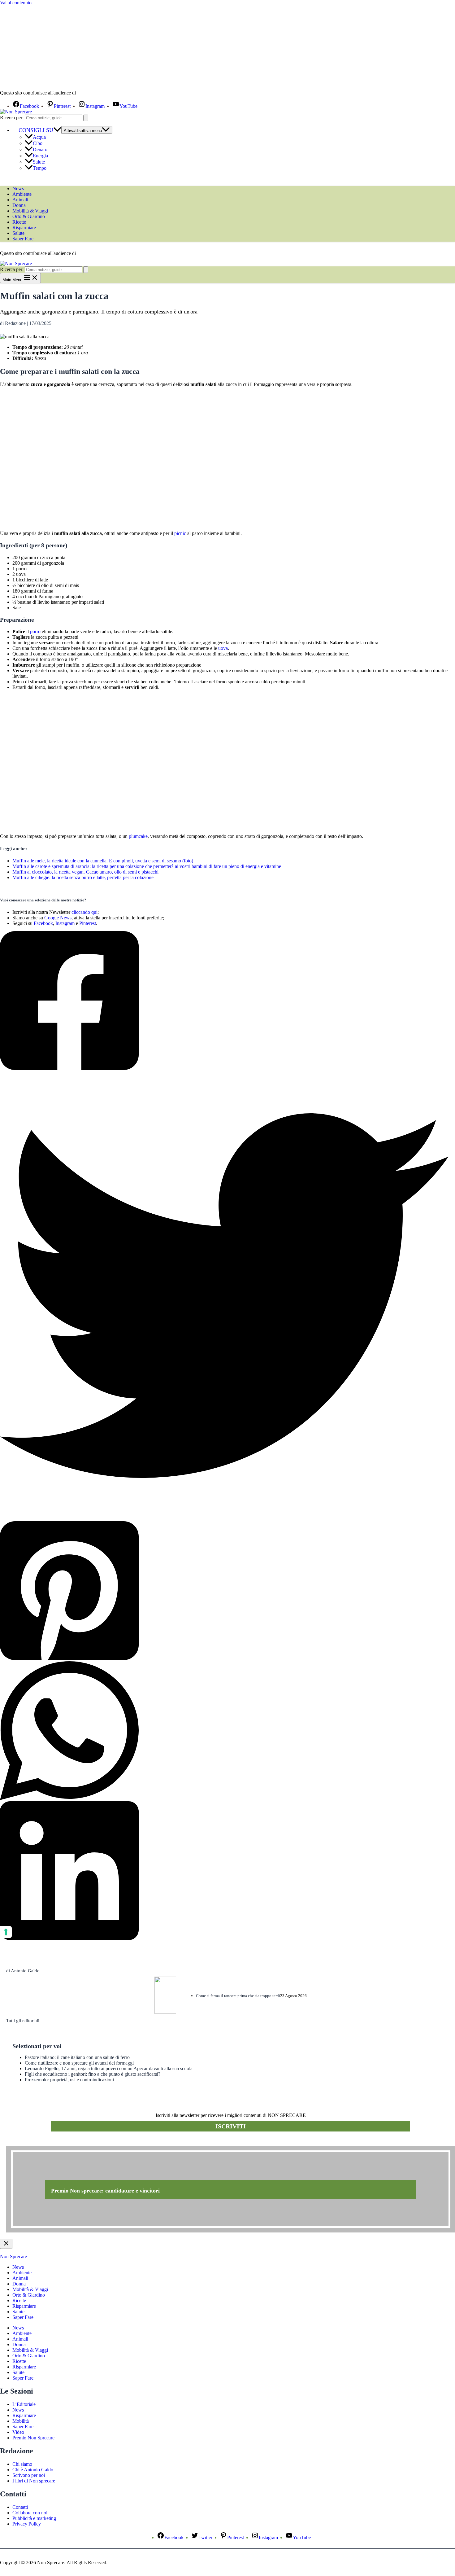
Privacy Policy (27, 2524)
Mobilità (21, 2421)
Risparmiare (24, 228)
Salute (39, 162)
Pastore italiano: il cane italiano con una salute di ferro (77, 2057)
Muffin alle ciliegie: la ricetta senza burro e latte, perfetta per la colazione (83, 877)
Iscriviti (231, 2126)
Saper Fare (23, 239)
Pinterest (88, 923)
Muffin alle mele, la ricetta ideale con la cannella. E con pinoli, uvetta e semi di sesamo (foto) (103, 861)
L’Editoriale (24, 2404)
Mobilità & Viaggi (30, 211)
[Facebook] (224, 1001)
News (18, 188)
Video (18, 2432)
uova (223, 648)
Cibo (38, 143)
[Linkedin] (224, 1871)
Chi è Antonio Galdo (33, 2470)
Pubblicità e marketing (34, 2518)
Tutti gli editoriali (23, 2021)
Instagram (65, 923)
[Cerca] (86, 118)
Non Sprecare (13, 2256)
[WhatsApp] (224, 1731)
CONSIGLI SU (36, 130)
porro (35, 631)
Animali (20, 200)
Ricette (19, 222)
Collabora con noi (30, 2513)
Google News (58, 918)
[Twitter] (224, 1296)
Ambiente (22, 194)
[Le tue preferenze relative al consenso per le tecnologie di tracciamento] (6, 1932)
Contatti (20, 2507)
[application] (57, 130)
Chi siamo (22, 2464)
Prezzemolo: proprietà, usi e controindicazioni (69, 2080)
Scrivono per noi (29, 2475)
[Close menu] (6, 2244)
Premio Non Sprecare (33, 2438)
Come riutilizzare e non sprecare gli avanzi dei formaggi (79, 2063)
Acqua (39, 137)
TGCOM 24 (96, 93)
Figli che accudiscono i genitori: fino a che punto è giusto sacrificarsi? (93, 2074)
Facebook (43, 923)
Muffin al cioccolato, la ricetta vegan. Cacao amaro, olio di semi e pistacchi (85, 872)
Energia (40, 156)
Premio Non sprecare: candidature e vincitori (105, 2191)
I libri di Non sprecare (34, 2481)
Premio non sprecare (31, 2142)
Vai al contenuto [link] (16, 3)
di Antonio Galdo (23, 1971)
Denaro (40, 149)
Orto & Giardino (29, 216)
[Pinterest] (224, 1591)
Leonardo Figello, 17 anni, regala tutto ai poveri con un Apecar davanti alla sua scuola (109, 2068)
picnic (180, 533)
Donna (19, 205)
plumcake (138, 836)
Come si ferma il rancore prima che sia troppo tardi (238, 1996)
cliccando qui (84, 912)
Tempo (40, 168)
